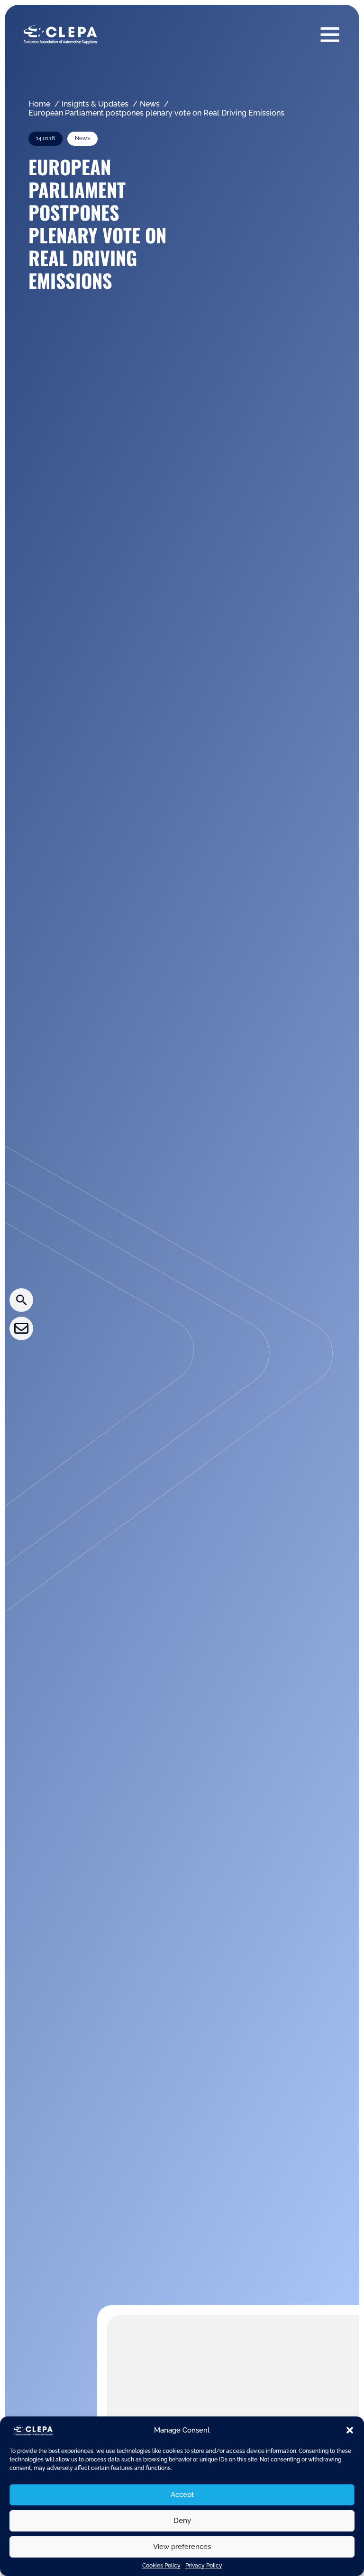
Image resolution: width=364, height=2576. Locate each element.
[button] (350, 2430)
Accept (182, 2495)
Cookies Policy (161, 2566)
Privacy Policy (204, 2566)
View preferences (182, 2547)
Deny (182, 2521)
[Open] (330, 34)
